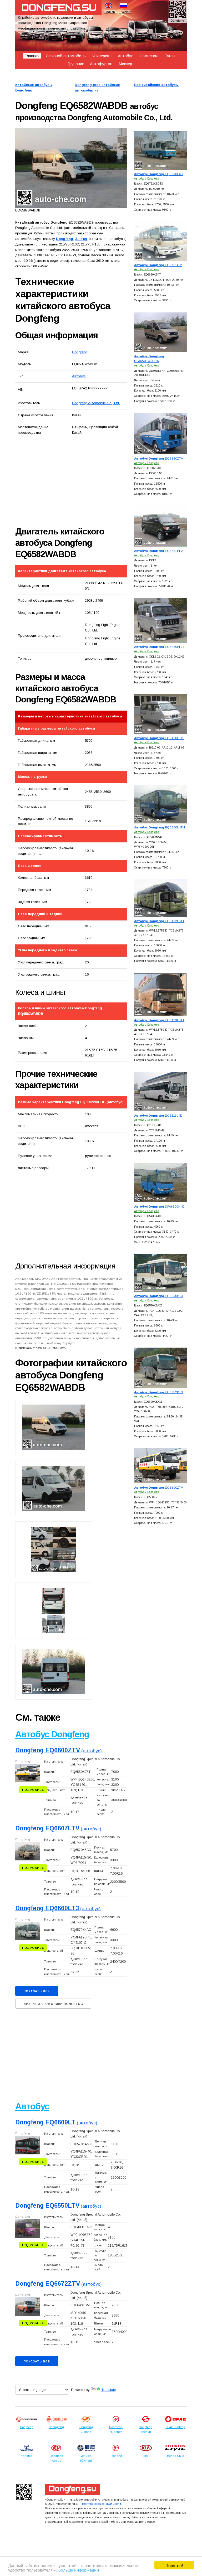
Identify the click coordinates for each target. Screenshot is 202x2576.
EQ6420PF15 (159, 647)
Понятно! (174, 2565)
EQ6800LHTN (160, 827)
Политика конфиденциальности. (101, 2504)
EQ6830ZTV (159, 458)
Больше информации (79, 2570)
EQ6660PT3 (158, 1296)
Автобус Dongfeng (52, 1734)
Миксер (125, 64)
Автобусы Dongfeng (147, 179)
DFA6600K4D (159, 1206)
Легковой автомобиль (66, 56)
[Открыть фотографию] (71, 168)
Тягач (170, 56)
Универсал (102, 56)
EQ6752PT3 (158, 1392)
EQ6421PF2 (158, 551)
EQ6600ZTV (159, 1487)
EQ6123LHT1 (159, 1020)
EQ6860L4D (158, 174)
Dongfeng (80, 352)
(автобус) (59, 1751)
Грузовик (75, 64)
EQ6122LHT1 (159, 921)
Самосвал (149, 56)
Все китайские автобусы (156, 85)
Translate (108, 2390)
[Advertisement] (74, 483)
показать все (37, 1991)
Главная (32, 56)
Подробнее (33, 1790)
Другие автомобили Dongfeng (53, 2004)
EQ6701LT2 (158, 265)
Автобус (126, 56)
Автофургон (101, 64)
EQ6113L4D (158, 1115)
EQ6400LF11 (159, 738)
